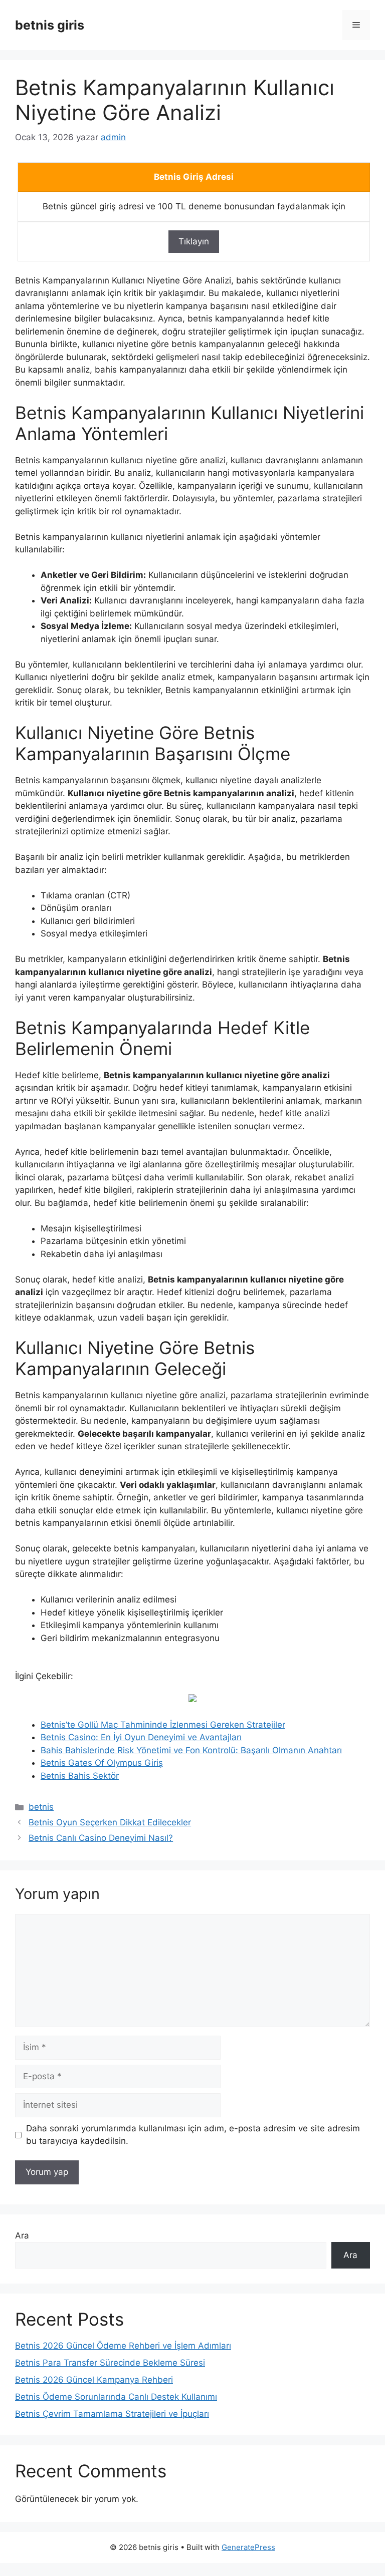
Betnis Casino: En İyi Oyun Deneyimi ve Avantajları (141, 1737)
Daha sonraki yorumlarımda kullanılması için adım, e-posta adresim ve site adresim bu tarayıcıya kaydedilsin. (193, 2135)
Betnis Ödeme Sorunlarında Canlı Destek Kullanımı (116, 2397)
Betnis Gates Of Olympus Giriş (102, 1763)
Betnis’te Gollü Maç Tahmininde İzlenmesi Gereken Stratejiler (163, 1725)
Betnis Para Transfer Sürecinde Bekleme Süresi (110, 2363)
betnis (41, 1807)
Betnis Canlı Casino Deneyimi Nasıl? (101, 1838)
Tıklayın (194, 241)
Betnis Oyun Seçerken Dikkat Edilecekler (110, 1822)
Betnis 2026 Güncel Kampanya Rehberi (94, 2380)
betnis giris (50, 25)
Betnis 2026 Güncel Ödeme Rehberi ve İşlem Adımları (123, 2346)
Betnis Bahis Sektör (80, 1776)
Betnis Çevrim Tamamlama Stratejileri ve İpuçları (112, 2414)
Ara (22, 2235)
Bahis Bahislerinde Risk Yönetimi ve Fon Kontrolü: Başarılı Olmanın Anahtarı (191, 1750)
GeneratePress (248, 2547)
